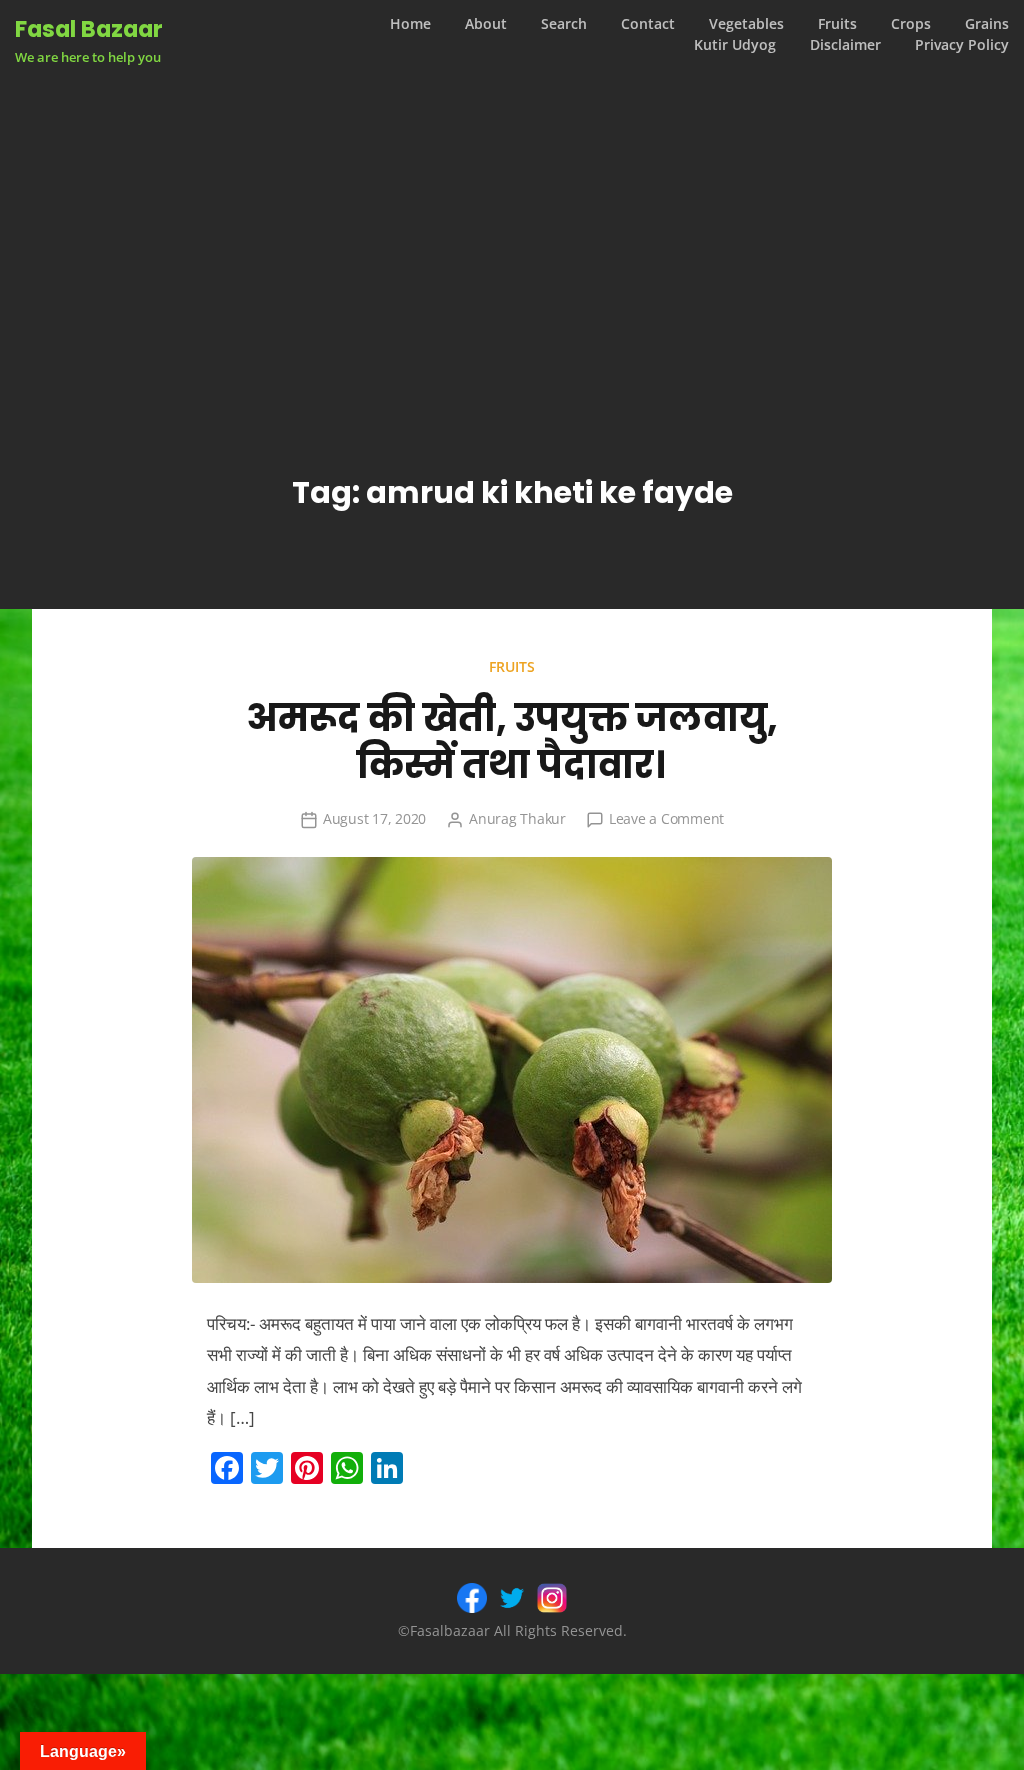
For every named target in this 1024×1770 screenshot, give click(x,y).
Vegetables (746, 24)
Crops (911, 24)
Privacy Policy (962, 45)
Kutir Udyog (735, 45)
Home (410, 24)
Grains (987, 24)
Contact (648, 24)
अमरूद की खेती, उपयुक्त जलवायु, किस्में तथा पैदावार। (512, 741)
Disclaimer (845, 45)
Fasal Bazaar (89, 29)
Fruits (837, 24)
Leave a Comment (666, 818)
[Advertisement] (512, 234)
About (486, 24)
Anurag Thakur (517, 818)
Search (564, 24)
